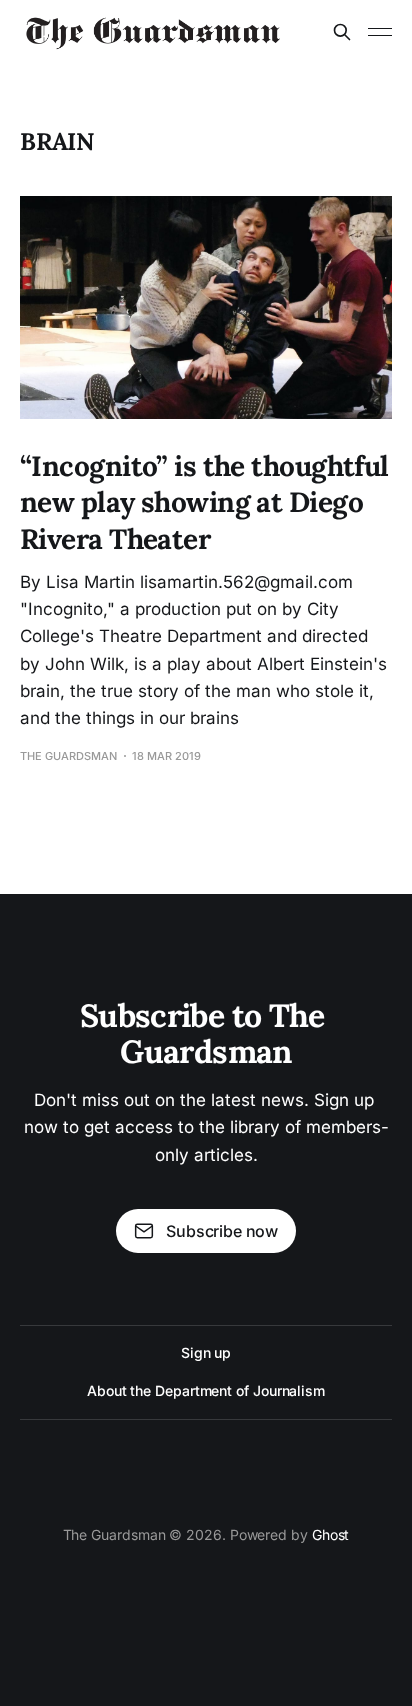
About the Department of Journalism (206, 1390)
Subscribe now (222, 1231)
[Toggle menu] (380, 32)
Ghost (331, 1534)
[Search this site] (342, 32)
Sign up (206, 1352)
